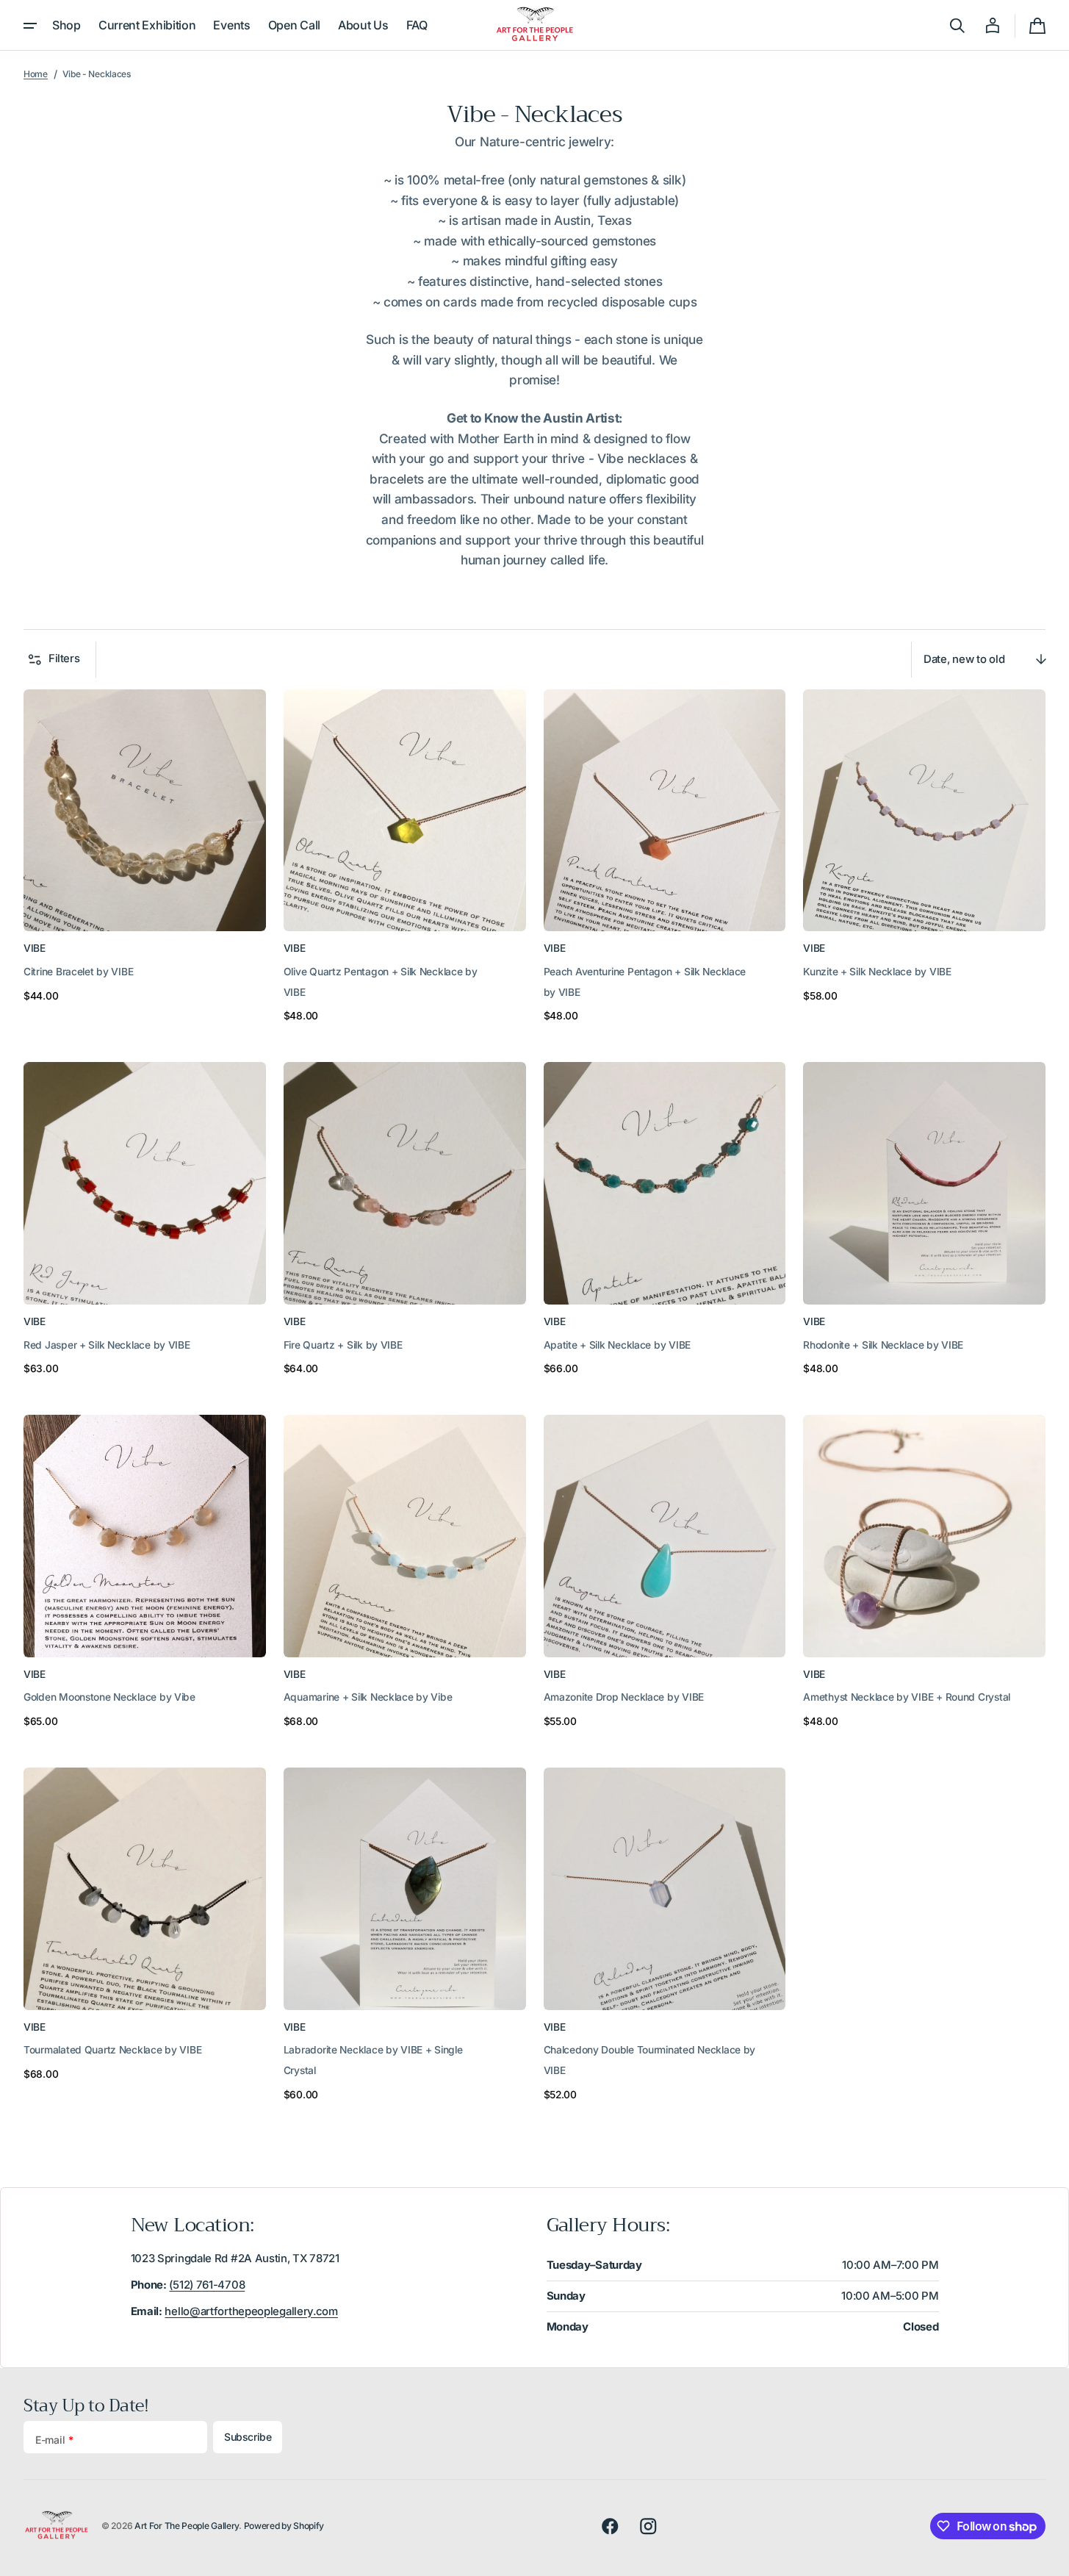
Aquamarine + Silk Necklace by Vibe (368, 1697)
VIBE (35, 948)
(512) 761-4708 (207, 2285)
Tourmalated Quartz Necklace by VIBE (112, 2050)
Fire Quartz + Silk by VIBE (343, 1345)
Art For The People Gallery (187, 2526)
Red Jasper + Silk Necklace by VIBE (107, 1345)
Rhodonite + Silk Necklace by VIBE (883, 1345)
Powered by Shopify (284, 2526)
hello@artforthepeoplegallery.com (251, 2311)
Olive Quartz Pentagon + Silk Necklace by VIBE (381, 982)
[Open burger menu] (30, 26)
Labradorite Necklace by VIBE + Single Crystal (373, 2060)
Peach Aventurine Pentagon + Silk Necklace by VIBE (645, 982)
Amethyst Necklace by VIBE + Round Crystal (907, 1697)
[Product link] (145, 858)
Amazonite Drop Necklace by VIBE (624, 1697)
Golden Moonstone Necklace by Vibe (109, 1697)
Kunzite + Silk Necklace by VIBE (877, 972)
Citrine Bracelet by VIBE (78, 972)
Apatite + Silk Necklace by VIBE (617, 1345)
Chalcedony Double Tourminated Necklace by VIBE (650, 2060)
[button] (957, 26)
